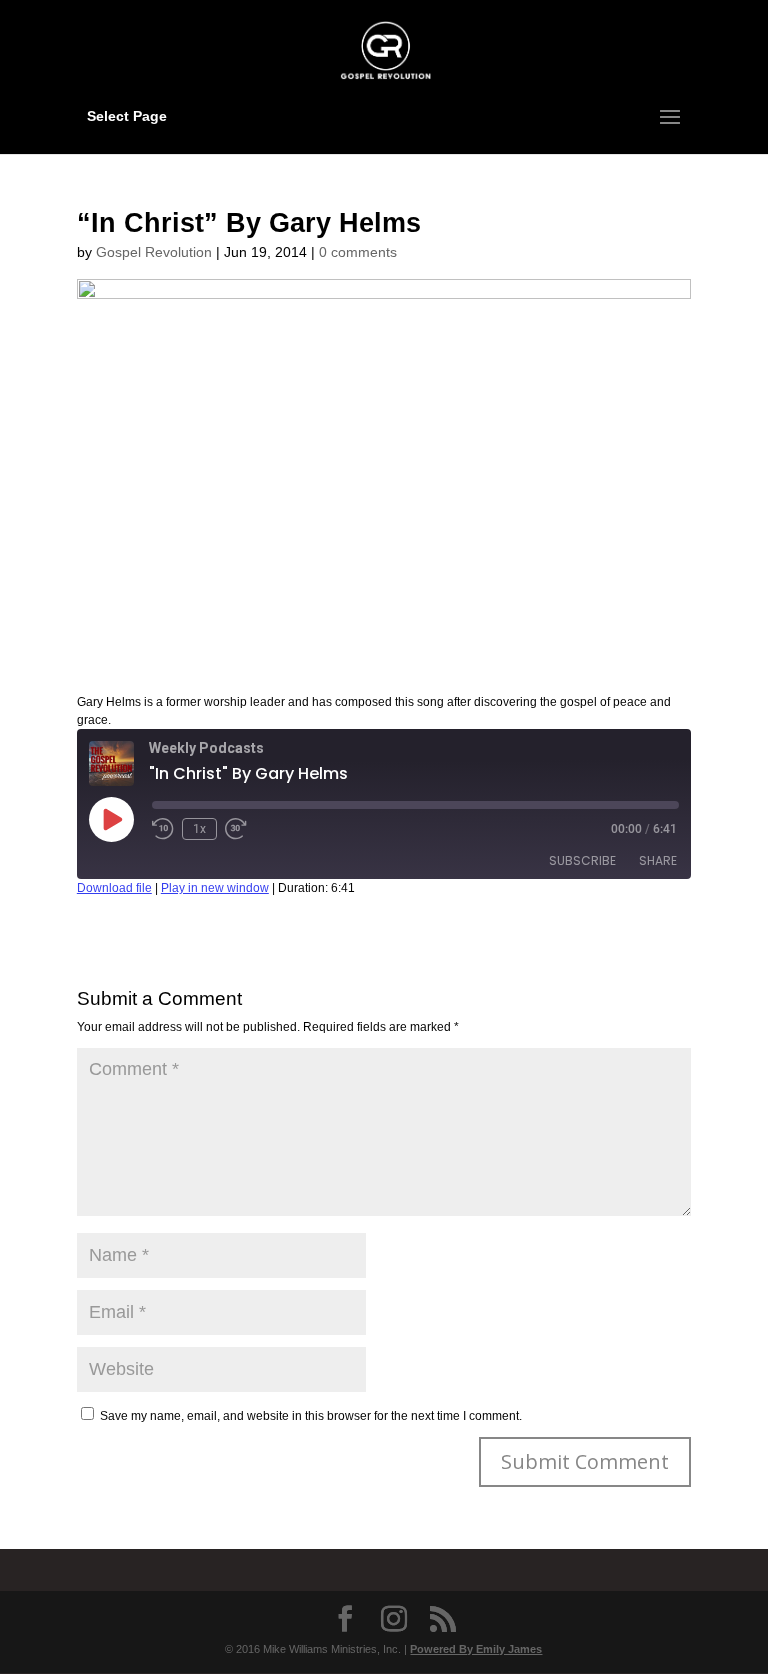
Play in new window (215, 888)
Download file (114, 888)
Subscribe (582, 860)
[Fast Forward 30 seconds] (236, 829)
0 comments (358, 252)
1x (199, 829)
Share (658, 860)
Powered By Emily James (476, 1649)
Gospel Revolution (154, 252)
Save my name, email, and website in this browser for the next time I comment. (311, 1416)
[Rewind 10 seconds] (163, 829)
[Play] (111, 819)
